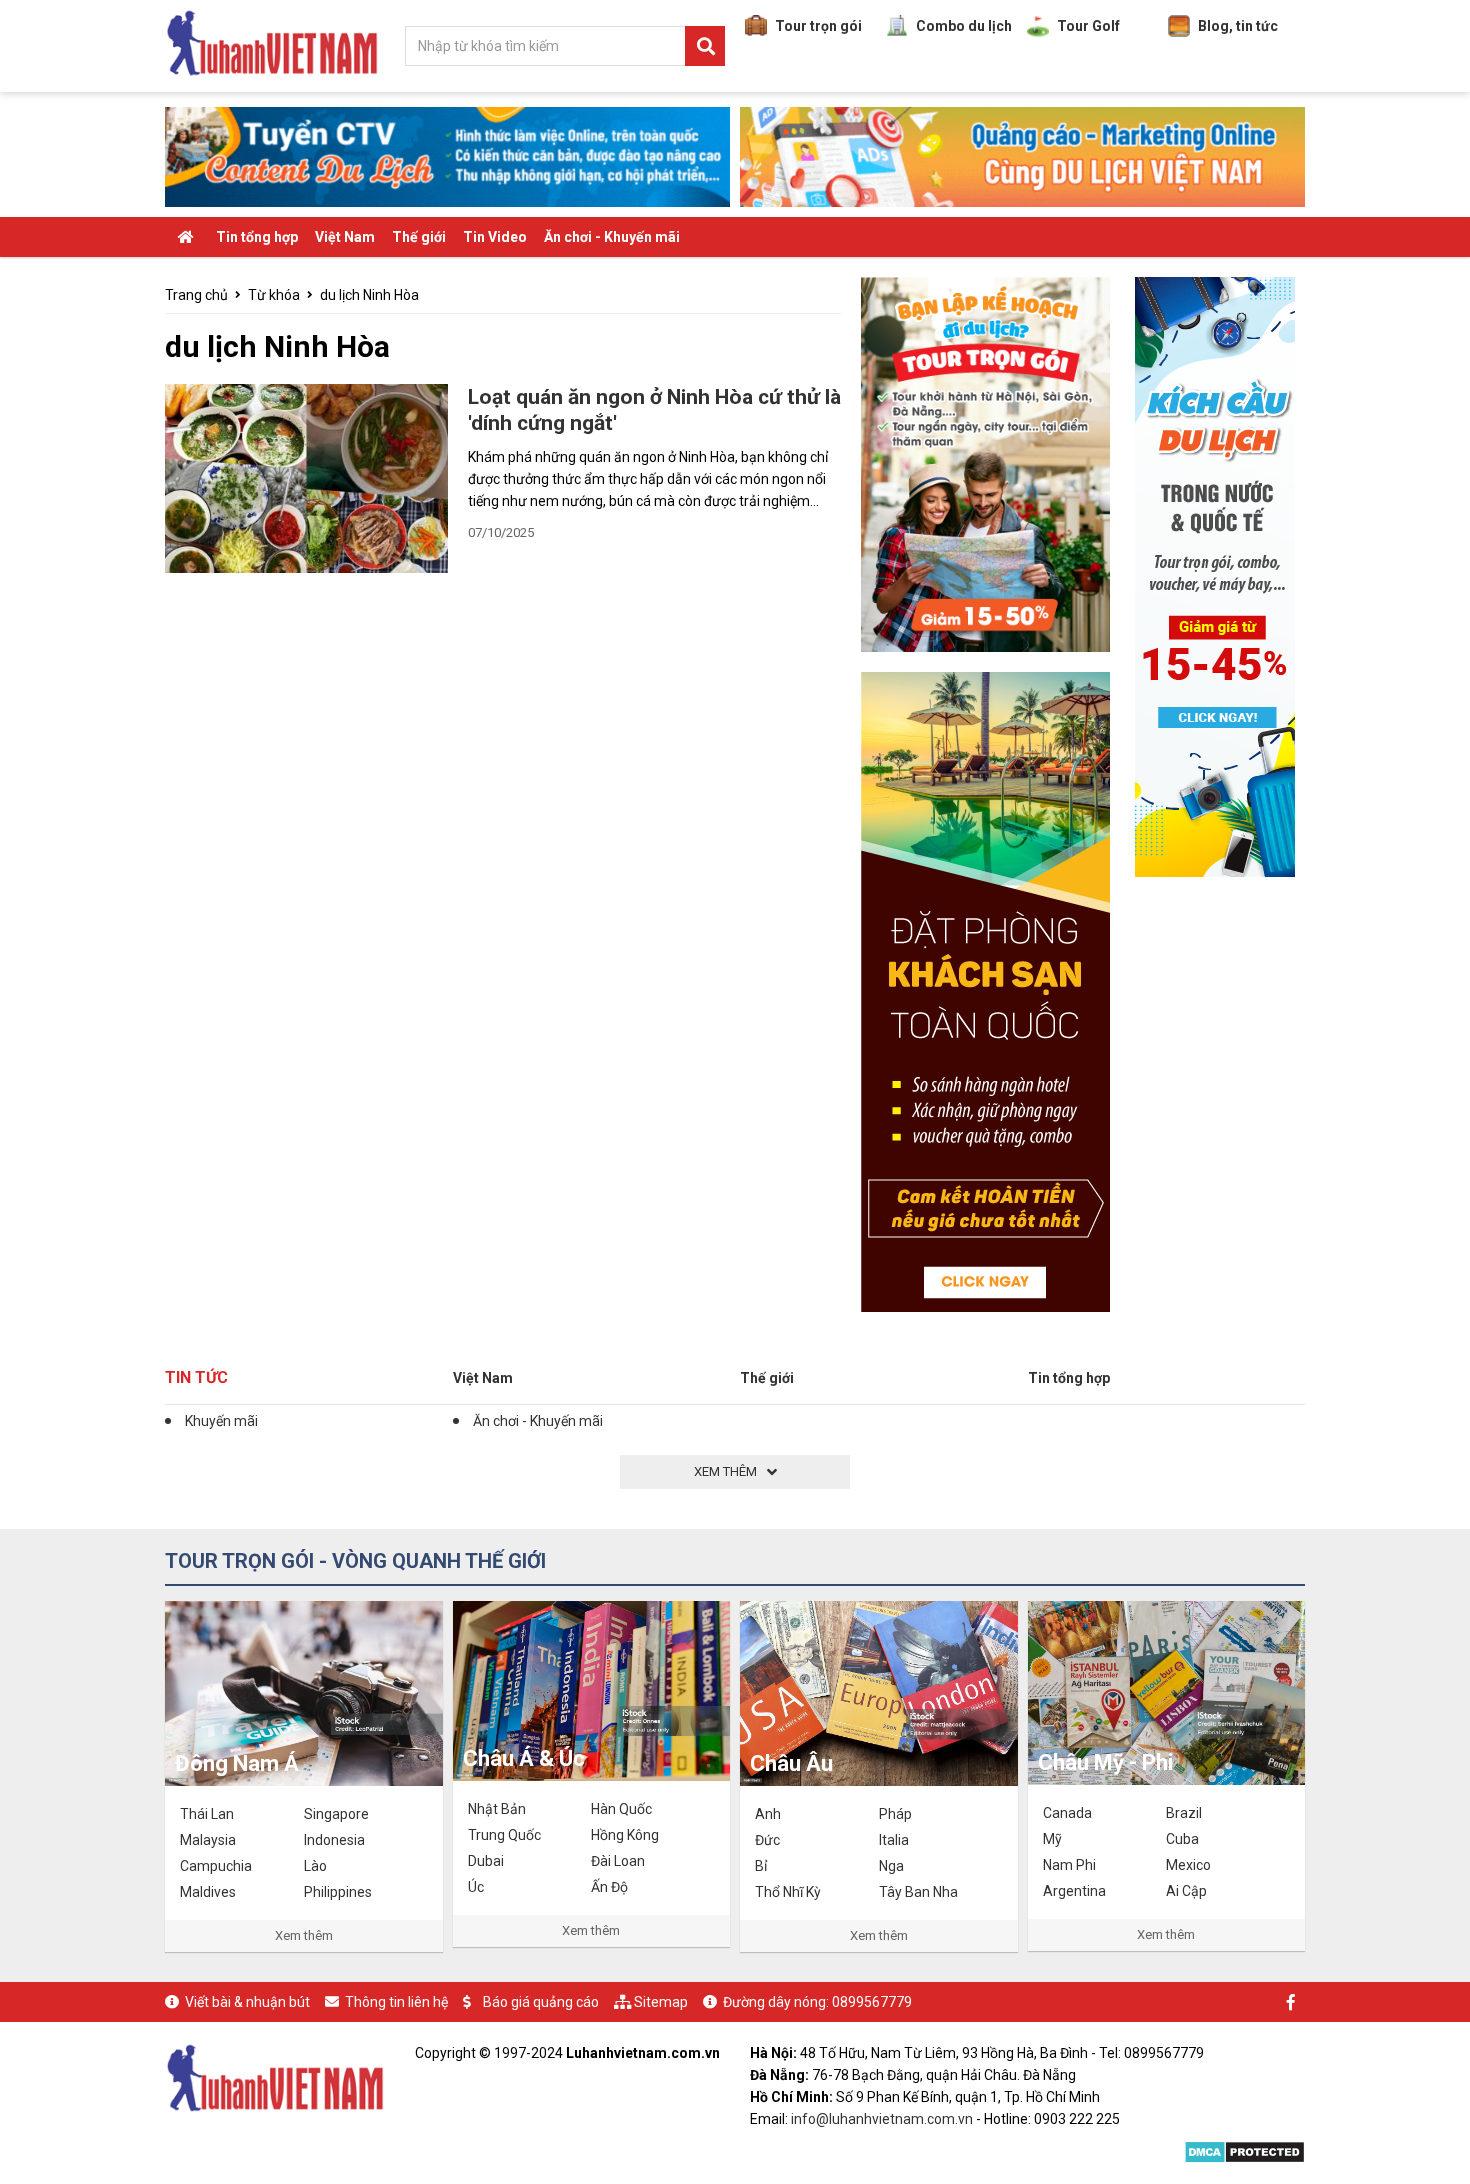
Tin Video (495, 237)
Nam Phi (1069, 1865)
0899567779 (872, 2002)
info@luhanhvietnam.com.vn (882, 2119)
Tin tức (196, 1377)
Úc (476, 1887)
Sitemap (661, 2002)
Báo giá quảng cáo (541, 2002)
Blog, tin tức (1238, 26)
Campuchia (216, 1866)
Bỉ (761, 1866)
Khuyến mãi (221, 1421)
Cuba (1182, 1839)
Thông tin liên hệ (396, 2002)
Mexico (1188, 1865)
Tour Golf (1088, 26)
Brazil (1184, 1813)
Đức (767, 1840)
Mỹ (1052, 1839)
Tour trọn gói (818, 26)
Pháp (895, 1814)
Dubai (486, 1861)
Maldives (208, 1892)
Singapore (336, 1814)
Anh (768, 1814)
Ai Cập (1186, 1891)
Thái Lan (207, 1814)
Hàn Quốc (621, 1809)
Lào (315, 1866)
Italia (894, 1840)
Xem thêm (304, 1935)
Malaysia (208, 1840)
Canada (1067, 1813)
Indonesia (334, 1840)
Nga (891, 1866)
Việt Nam (345, 237)
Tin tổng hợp (257, 237)
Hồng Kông (625, 1835)
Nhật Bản (497, 1809)
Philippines (338, 1892)
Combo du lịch (964, 26)
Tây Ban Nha (918, 1892)
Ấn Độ (609, 1887)
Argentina (1074, 1891)
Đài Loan (618, 1861)
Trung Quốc (504, 1835)
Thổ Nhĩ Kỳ (788, 1892)
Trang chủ (196, 295)
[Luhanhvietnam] (275, 2076)
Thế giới (419, 237)
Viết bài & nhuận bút (247, 2002)
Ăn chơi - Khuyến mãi (612, 237)
